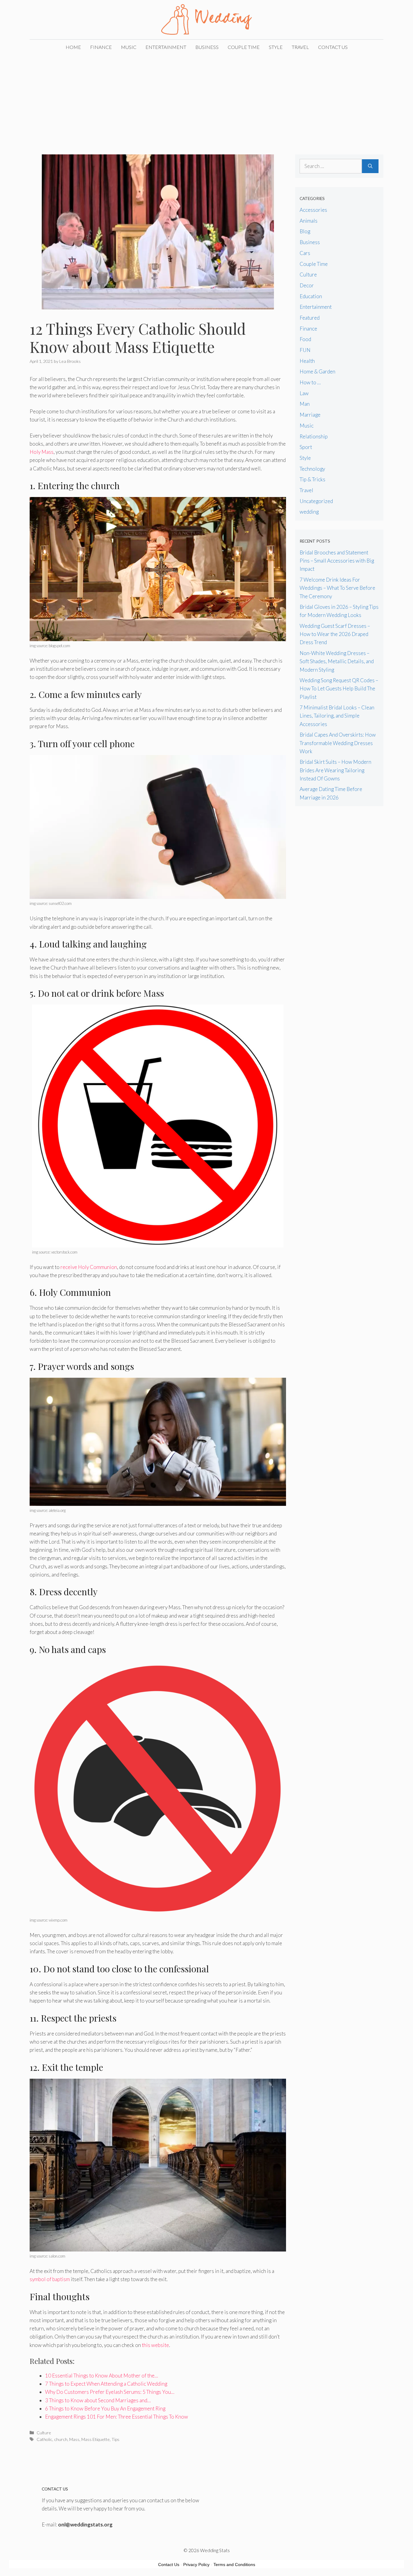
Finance (101, 47)
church (61, 2439)
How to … (310, 382)
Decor (307, 285)
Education (311, 296)
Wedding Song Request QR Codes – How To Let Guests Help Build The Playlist (339, 688)
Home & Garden (317, 371)
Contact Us (333, 47)
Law (304, 393)
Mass (74, 2439)
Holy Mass (42, 452)
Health (307, 361)
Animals (309, 221)
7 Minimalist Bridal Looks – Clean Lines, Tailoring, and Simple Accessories (337, 716)
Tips (115, 2439)
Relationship (314, 436)
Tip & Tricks (312, 479)
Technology (312, 469)
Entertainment (166, 47)
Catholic (44, 2439)
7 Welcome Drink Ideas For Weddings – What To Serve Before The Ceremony (337, 588)
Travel (300, 47)
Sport (306, 447)
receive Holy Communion (89, 1267)
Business (207, 47)
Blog (305, 231)
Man (305, 404)
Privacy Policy (196, 2565)
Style (276, 47)
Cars (305, 253)
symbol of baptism (50, 2279)
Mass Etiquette (96, 2439)
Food (305, 339)
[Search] (370, 166)
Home (73, 47)
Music (129, 47)
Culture (44, 2433)
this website (155, 2345)
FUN (305, 350)
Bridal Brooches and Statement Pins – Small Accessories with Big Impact (337, 561)
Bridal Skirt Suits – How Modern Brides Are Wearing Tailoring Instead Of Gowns (335, 770)
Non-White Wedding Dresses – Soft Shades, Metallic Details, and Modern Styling (337, 661)
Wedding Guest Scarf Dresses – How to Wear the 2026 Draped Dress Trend (335, 634)
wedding (309, 512)
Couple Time (244, 47)
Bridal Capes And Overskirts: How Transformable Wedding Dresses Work (338, 743)
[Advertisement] (207, 100)
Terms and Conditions (234, 2565)
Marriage (310, 415)
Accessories (313, 210)
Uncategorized (316, 501)
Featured (310, 318)
